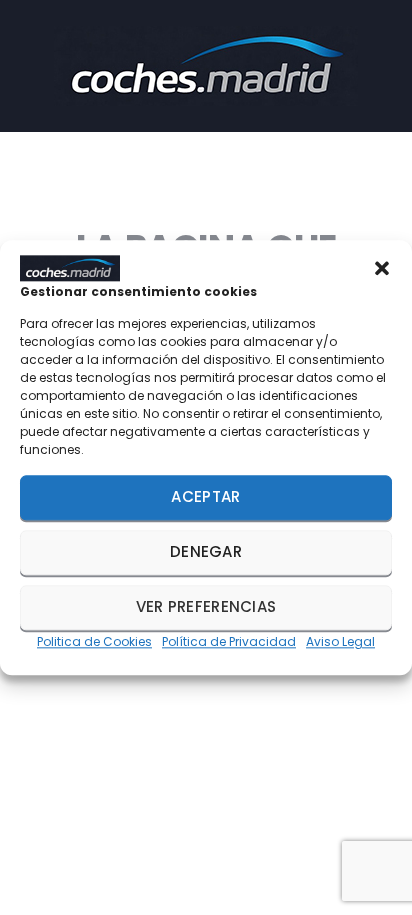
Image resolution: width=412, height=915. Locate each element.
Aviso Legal (340, 641)
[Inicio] (206, 64)
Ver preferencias (206, 607)
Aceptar (205, 497)
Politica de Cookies (94, 641)
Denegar (206, 552)
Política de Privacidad (229, 641)
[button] (382, 268)
